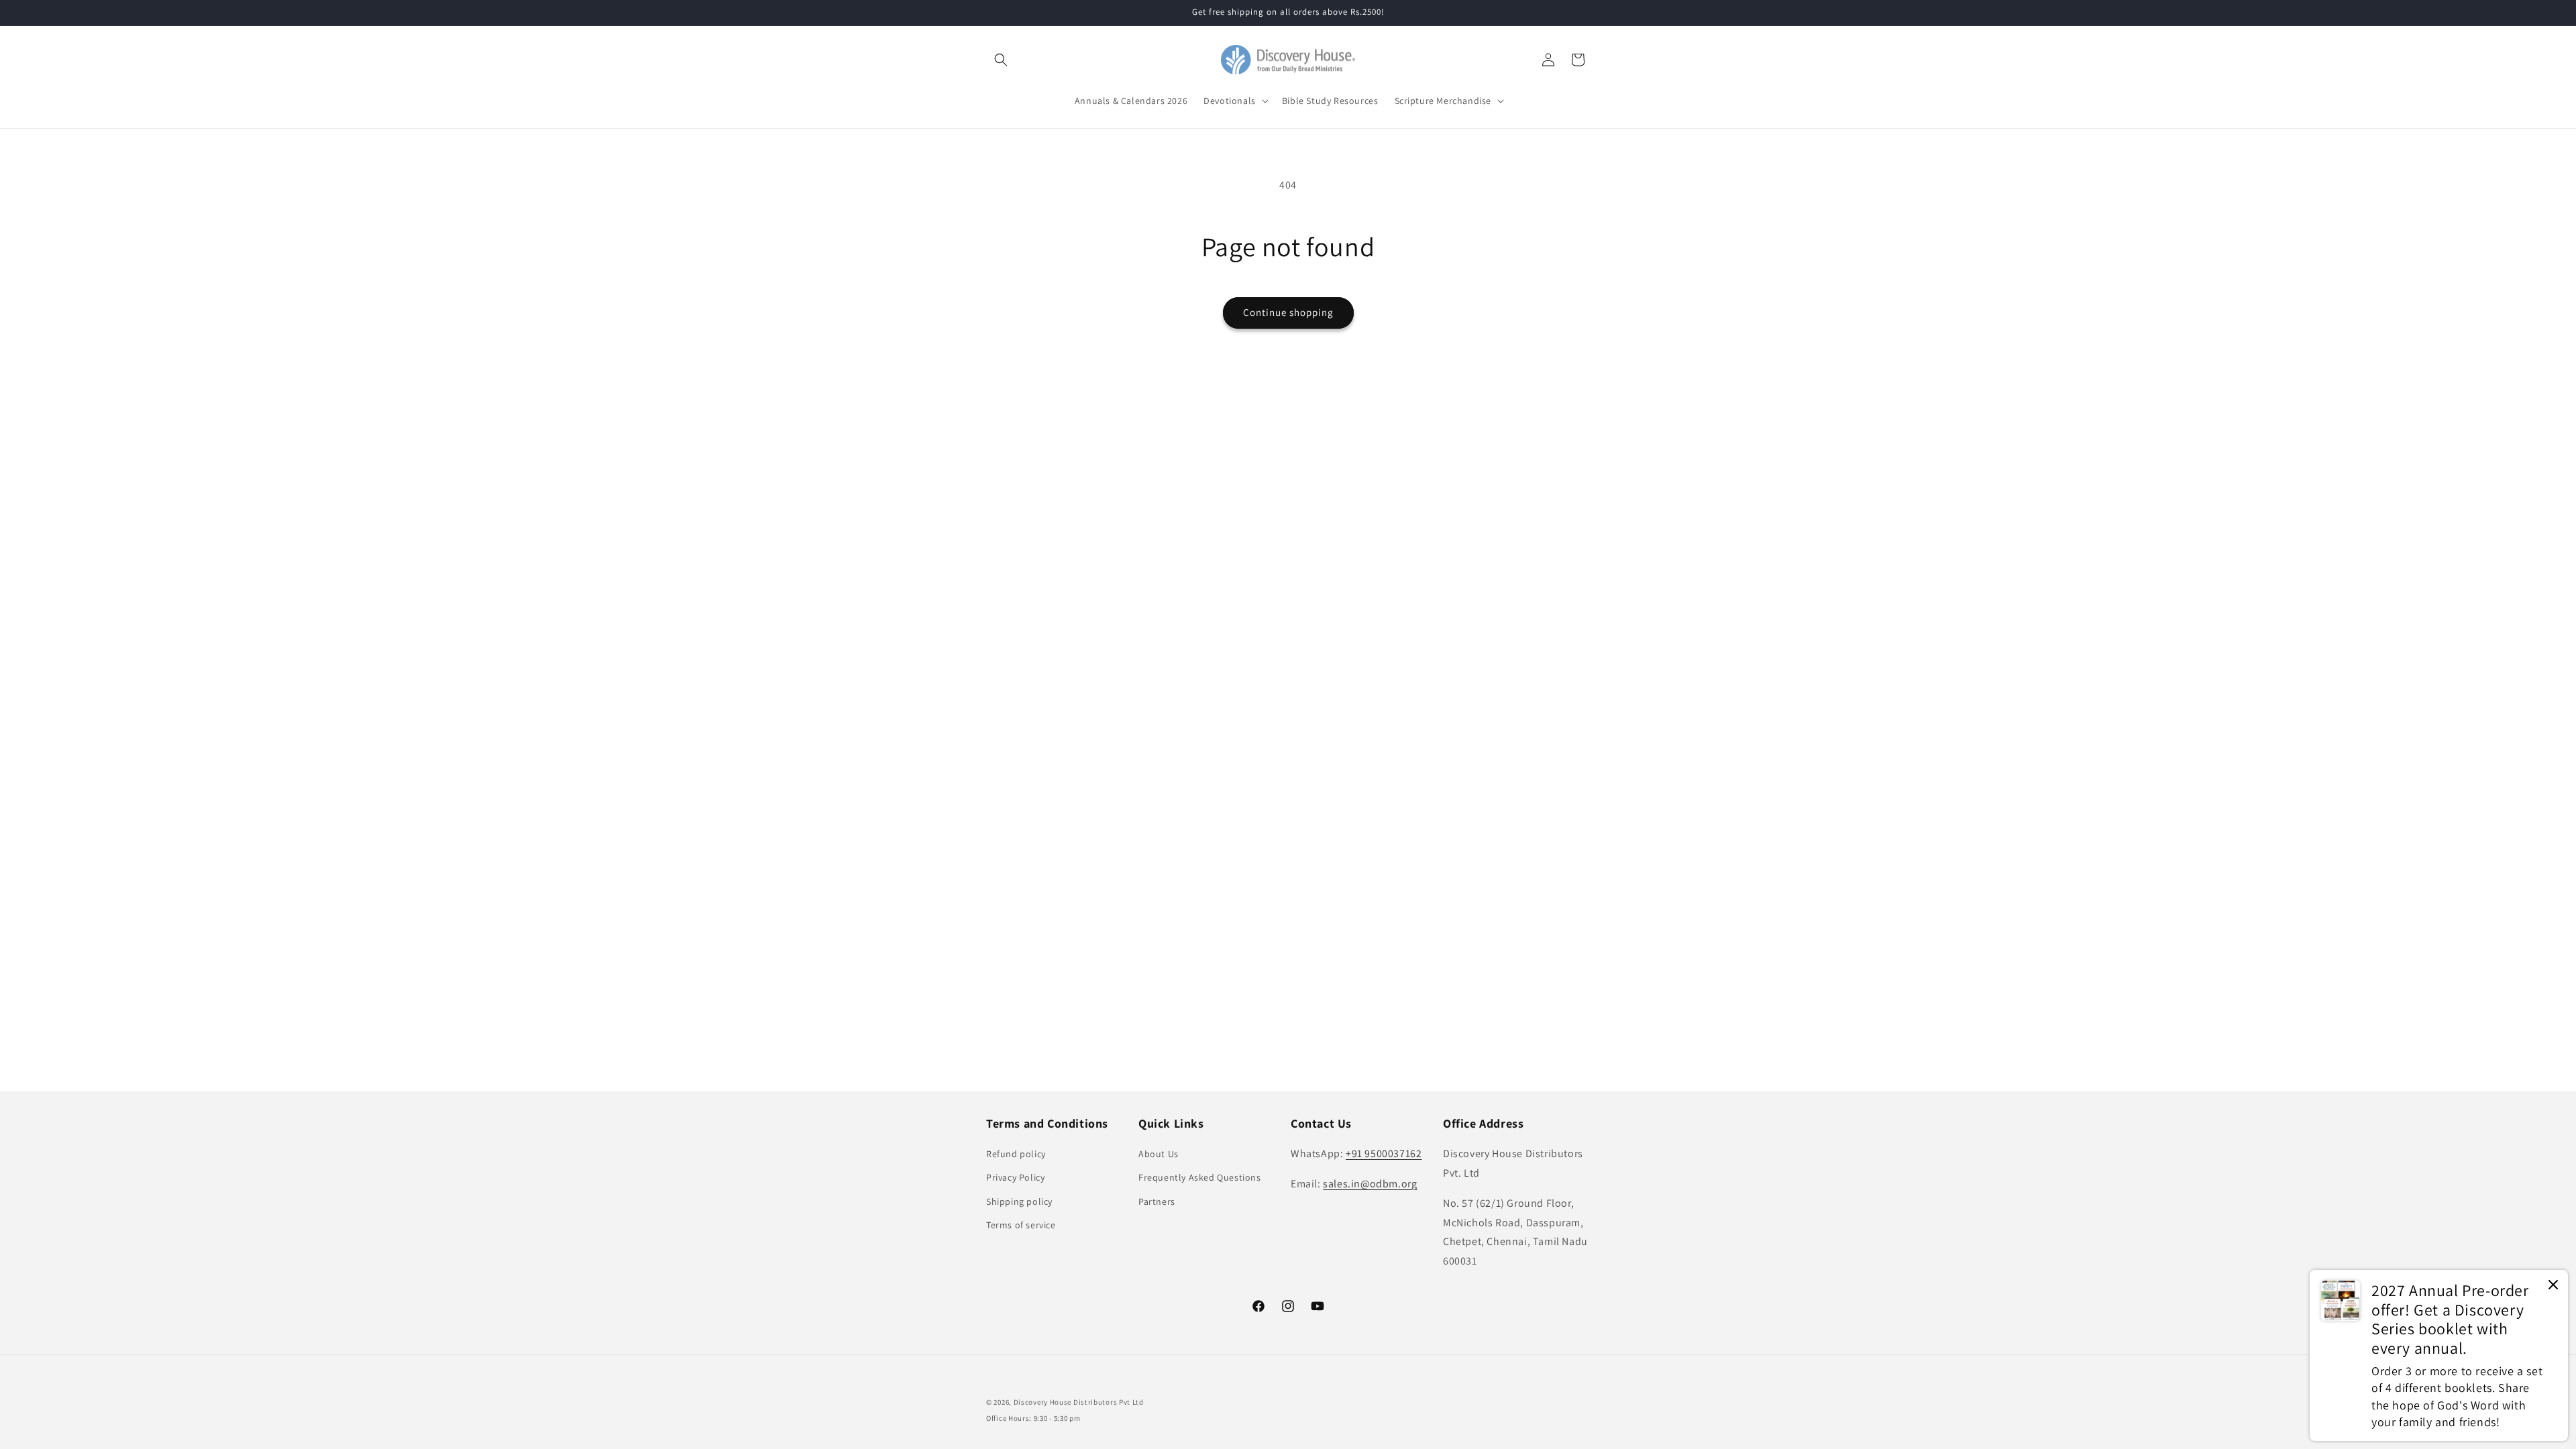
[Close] (2553, 1286)
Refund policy (1016, 1154)
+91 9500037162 (1384, 1153)
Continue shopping (1288, 312)
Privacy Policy (1015, 1177)
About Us (1159, 1154)
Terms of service (1021, 1225)
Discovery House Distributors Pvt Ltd (1079, 1402)
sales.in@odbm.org (1370, 1184)
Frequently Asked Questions (1200, 1177)
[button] (1001, 60)
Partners (1157, 1201)
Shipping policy (1019, 1201)
